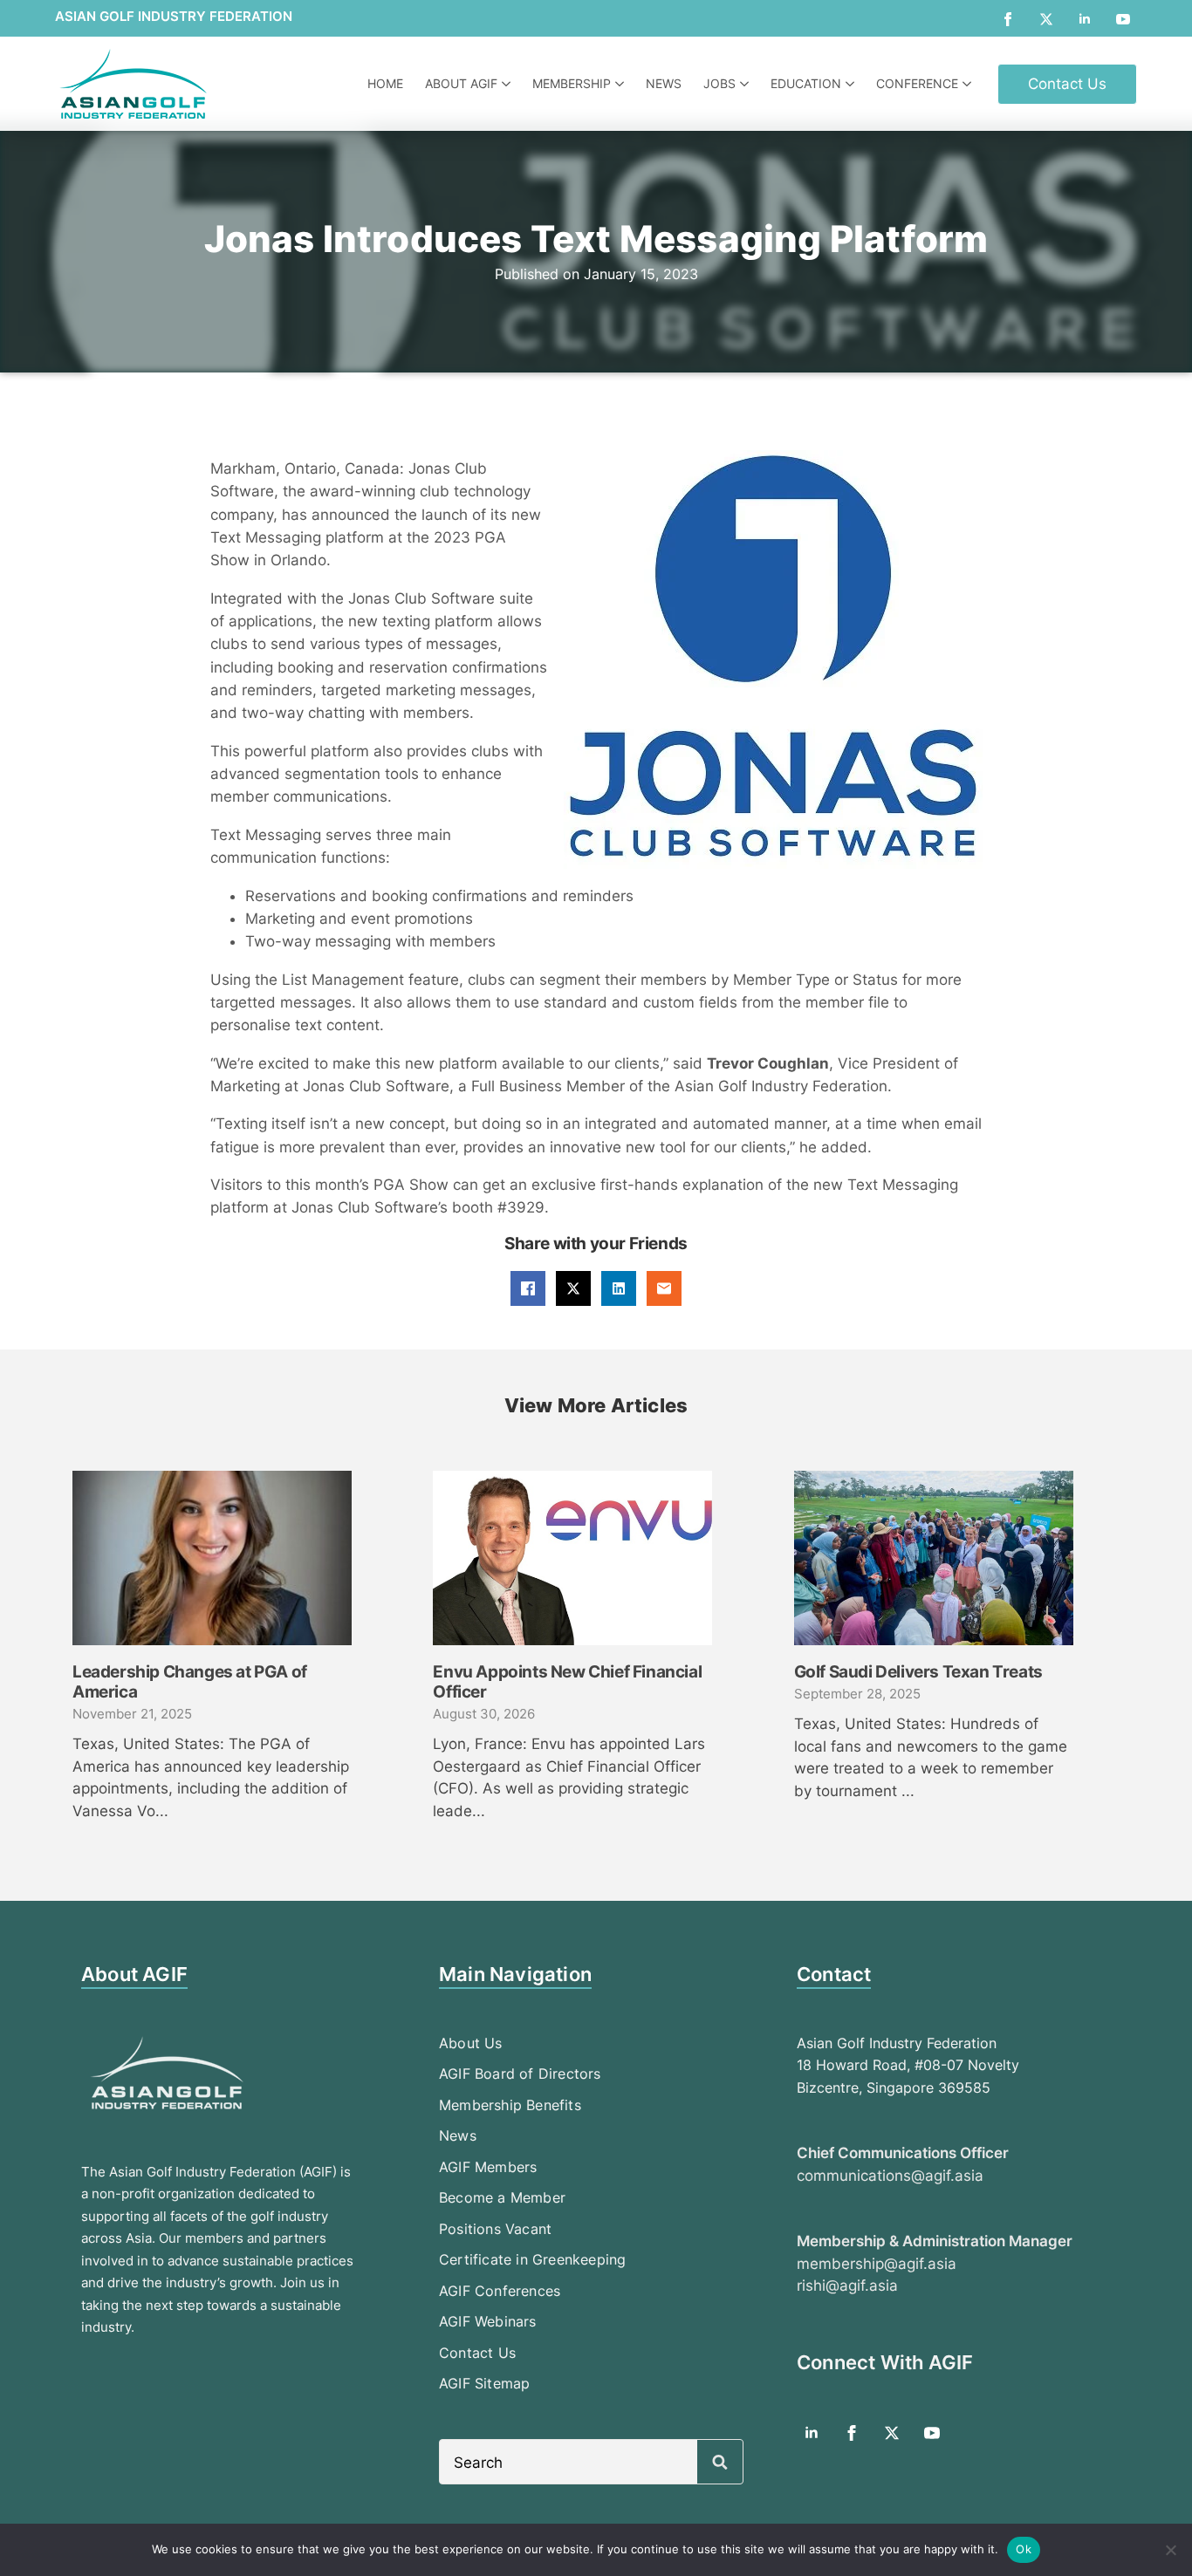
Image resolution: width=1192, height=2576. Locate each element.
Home (385, 83)
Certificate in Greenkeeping (532, 2259)
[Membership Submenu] (622, 84)
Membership (572, 83)
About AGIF (461, 83)
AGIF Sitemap (484, 2383)
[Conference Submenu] (969, 84)
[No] (1170, 2550)
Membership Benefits (510, 2105)
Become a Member (502, 2197)
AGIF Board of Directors (520, 2074)
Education (806, 83)
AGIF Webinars (488, 2321)
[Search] (720, 2463)
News (664, 83)
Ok (1024, 2549)
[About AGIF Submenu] (508, 84)
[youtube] (1123, 19)
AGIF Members (488, 2167)
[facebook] (1008, 19)
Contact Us (477, 2353)
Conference (917, 83)
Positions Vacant (495, 2229)
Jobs (719, 83)
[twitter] (1046, 19)
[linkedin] (1085, 19)
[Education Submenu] (852, 84)
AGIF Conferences (500, 2291)
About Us (471, 2043)
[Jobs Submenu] (747, 84)
